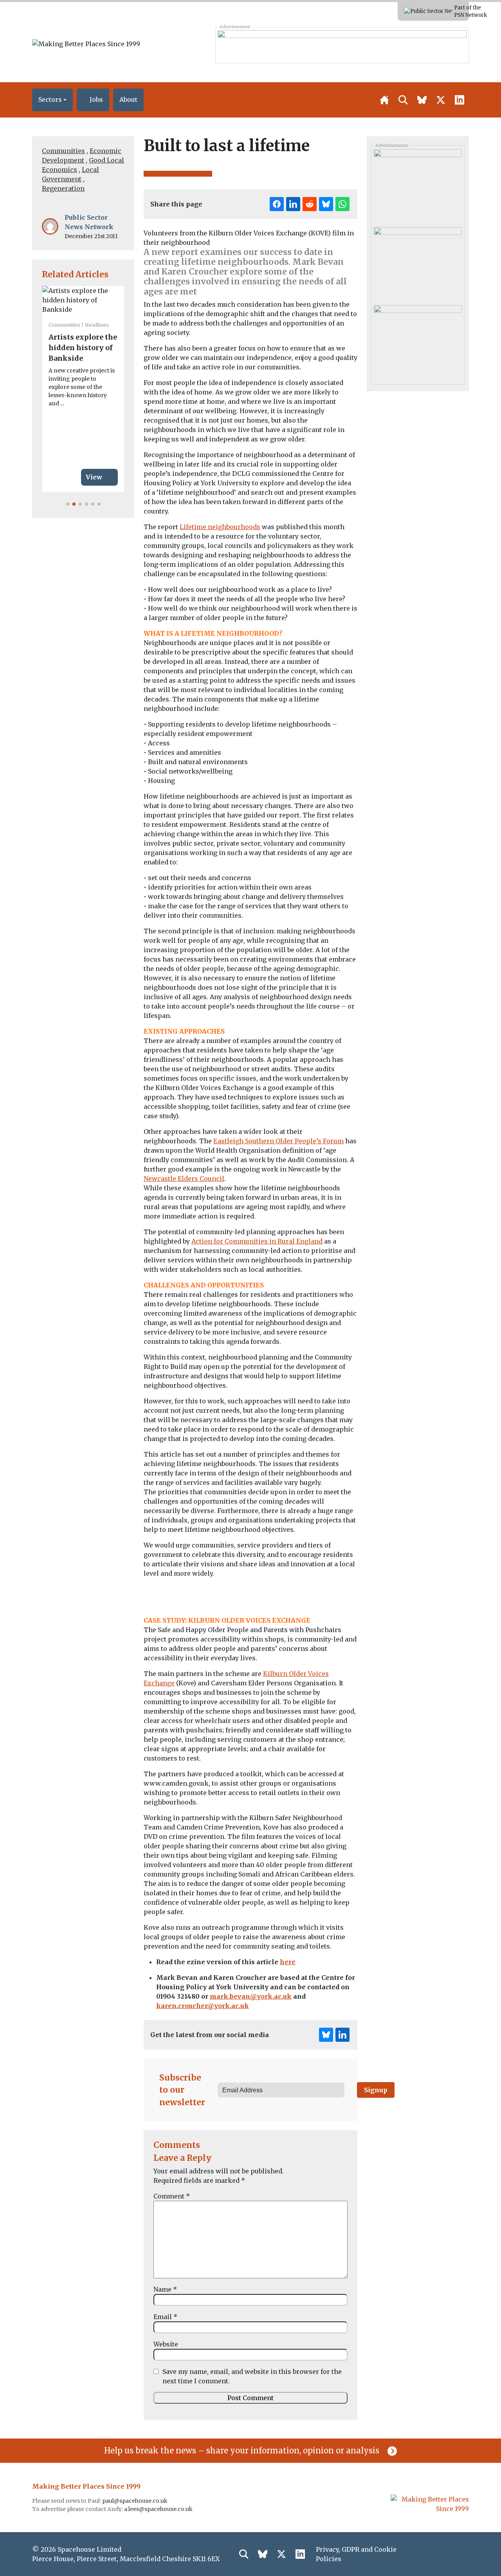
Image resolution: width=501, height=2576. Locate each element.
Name (165, 2289)
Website (166, 2344)
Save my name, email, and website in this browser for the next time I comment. (252, 2376)
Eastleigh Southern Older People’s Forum (278, 1141)
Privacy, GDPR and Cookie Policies (356, 2554)
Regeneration (63, 188)
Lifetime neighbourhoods (220, 527)
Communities (63, 151)
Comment (172, 2196)
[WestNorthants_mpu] (418, 341)
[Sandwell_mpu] (418, 185)
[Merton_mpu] (418, 263)
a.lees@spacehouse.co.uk (159, 2509)
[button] (52, 100)
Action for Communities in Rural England (257, 1241)
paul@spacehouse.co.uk (135, 2501)
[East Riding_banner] (342, 45)
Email (165, 2317)
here (288, 1962)
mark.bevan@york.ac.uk (251, 1996)
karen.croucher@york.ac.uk (203, 2006)
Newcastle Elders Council (184, 1179)
